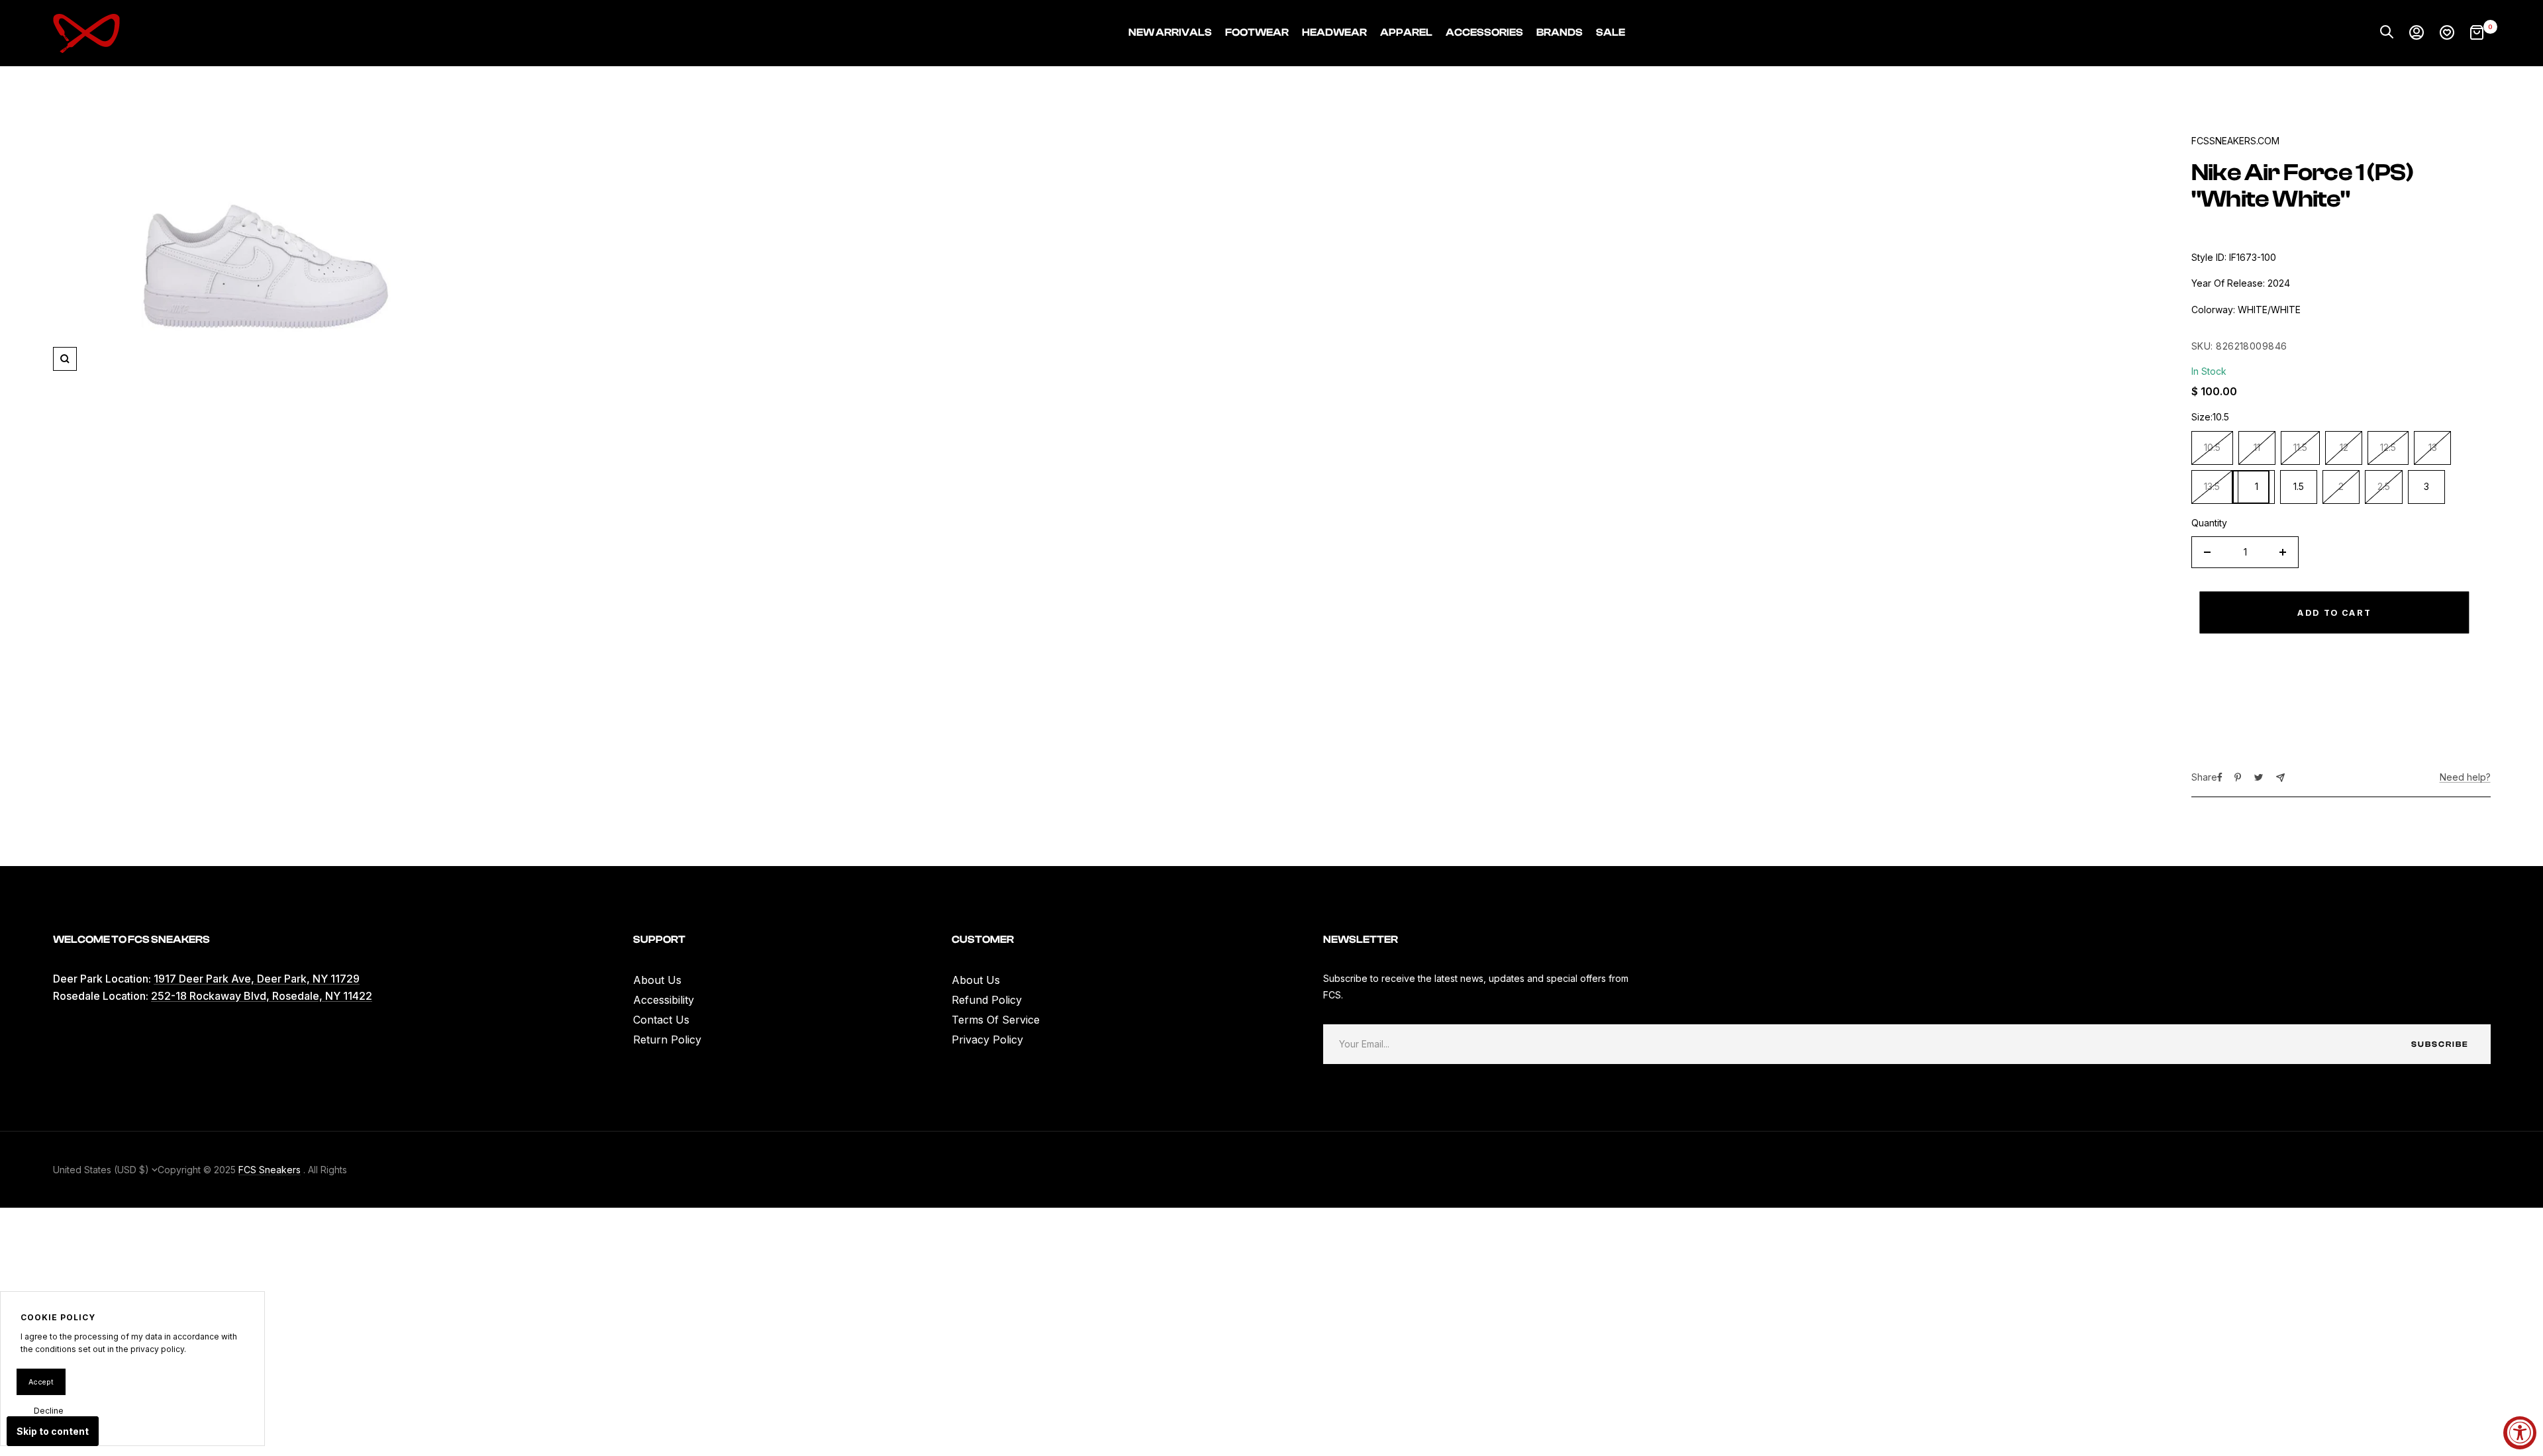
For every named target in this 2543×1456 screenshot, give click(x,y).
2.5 (2384, 486)
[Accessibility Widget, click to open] (2520, 1433)
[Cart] (2477, 33)
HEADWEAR (1334, 32)
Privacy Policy (987, 1040)
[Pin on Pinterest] (2238, 777)
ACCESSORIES (1484, 32)
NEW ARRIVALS (1170, 32)
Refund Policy (987, 1000)
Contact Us (661, 1020)
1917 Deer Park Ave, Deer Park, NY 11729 (257, 979)
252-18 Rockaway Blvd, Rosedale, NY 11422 (262, 996)
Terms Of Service (996, 1020)
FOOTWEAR (1257, 32)
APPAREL (1406, 32)
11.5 (2300, 447)
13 (2433, 447)
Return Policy (667, 1040)
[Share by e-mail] (2280, 778)
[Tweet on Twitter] (2259, 777)
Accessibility (664, 1000)
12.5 (2388, 447)
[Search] (2387, 33)
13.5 (2212, 486)
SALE (1611, 32)
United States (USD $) (102, 1170)
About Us (657, 980)
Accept (41, 1382)
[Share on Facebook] (2220, 777)
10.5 (2212, 447)
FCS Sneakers (270, 1170)
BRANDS (1560, 32)
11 (2257, 447)
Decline (49, 1411)
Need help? (2465, 777)
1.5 (2299, 486)
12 (2344, 447)
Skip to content (53, 1431)
